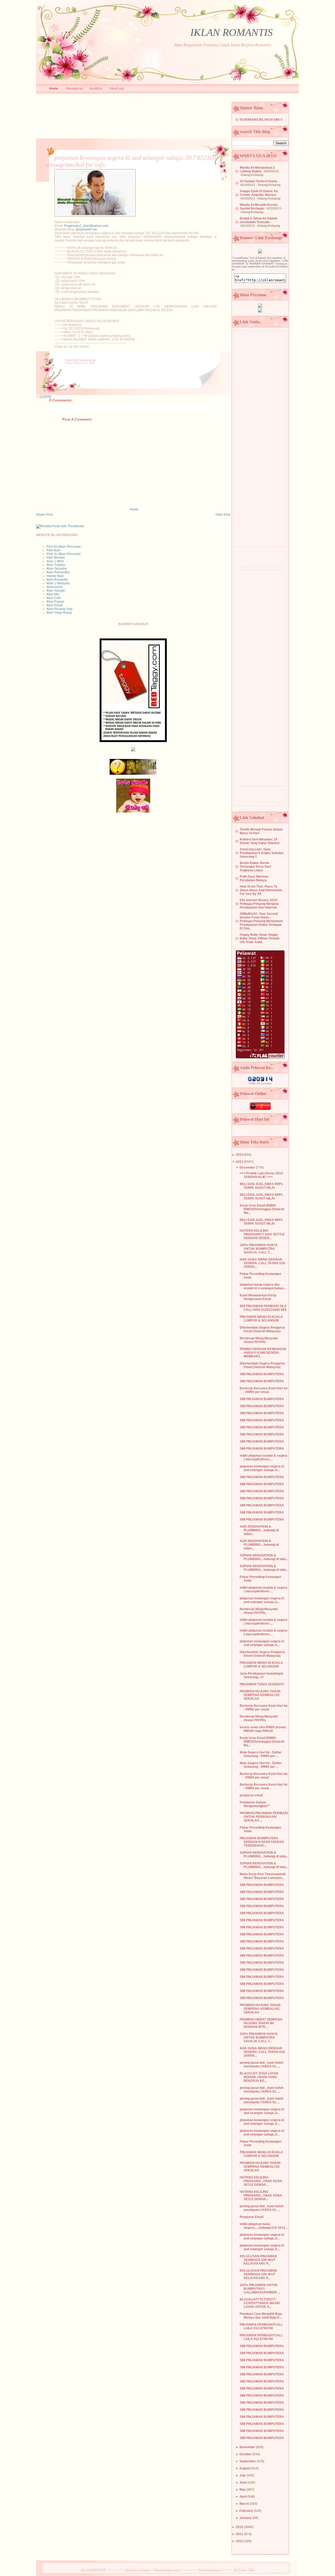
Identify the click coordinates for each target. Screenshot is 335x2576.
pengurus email (251, 1795)
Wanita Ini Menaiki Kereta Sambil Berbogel (259, 207)
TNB (252, 2570)
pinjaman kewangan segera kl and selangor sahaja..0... (262, 1468)
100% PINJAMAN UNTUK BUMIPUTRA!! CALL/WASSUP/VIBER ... (260, 2289)
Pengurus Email (252, 2217)
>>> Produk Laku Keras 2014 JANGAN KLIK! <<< (261, 1175)
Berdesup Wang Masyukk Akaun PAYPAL (259, 1340)
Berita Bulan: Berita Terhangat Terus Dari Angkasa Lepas (255, 867)
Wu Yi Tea (240, 2570)
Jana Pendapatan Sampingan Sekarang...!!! (261, 1675)
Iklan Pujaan (55, 602)
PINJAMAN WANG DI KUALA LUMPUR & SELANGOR (261, 1319)
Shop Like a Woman (137, 2570)
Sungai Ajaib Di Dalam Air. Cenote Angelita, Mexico (259, 193)
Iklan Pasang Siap (60, 609)
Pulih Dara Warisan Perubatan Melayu (254, 878)
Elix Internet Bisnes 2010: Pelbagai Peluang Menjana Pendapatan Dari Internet (259, 904)
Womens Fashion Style (167, 2570)
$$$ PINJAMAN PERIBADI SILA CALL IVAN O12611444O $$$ (263, 1308)
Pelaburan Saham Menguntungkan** (255, 1804)
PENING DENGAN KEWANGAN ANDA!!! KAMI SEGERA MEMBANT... (263, 1353)
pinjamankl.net (86, 229)
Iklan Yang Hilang (59, 613)
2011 (239, 2534)
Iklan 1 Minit (55, 561)
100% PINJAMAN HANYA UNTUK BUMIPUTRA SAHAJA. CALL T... (259, 1249)
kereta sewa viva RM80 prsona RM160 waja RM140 (263, 1729)
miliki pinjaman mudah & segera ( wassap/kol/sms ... (264, 1457)
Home (54, 89)
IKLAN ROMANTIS (231, 32)
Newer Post (44, 515)
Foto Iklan (54, 550)
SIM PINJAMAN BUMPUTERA (262, 1374)
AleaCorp (116, 89)
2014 (239, 1155)
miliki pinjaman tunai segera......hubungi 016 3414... (264, 2226)
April (243, 2497)
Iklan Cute (54, 598)
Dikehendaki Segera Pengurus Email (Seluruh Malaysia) (262, 1329)
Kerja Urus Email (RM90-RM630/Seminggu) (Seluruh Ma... (262, 1209)
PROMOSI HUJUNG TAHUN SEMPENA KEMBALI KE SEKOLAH (260, 1695)
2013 (239, 1162)
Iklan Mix (53, 594)
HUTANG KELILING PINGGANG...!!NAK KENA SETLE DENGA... (261, 2181)
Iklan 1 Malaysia (58, 583)
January (246, 2518)
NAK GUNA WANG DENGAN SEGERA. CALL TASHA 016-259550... (263, 1263)
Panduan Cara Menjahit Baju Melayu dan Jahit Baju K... (261, 2316)
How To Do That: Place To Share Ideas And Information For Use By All (261, 890)
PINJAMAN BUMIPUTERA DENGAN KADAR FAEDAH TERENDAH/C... (262, 1842)
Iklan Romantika (58, 572)
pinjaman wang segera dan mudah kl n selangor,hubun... (263, 1286)
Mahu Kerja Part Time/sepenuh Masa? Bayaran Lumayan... (263, 1876)
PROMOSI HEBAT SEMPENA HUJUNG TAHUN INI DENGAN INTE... (261, 2023)
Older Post (223, 515)
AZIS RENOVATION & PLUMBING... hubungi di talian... (259, 1530)
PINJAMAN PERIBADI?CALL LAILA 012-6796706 (261, 2326)
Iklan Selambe (57, 569)
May (243, 2490)
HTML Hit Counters (260, 1083)
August (245, 2468)
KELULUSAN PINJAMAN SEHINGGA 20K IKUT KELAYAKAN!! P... (258, 2260)
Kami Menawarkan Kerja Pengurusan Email (258, 1297)
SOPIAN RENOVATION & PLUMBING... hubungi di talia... (264, 1557)
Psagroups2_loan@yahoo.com (86, 226)
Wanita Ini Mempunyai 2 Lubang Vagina (257, 169)
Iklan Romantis (57, 580)
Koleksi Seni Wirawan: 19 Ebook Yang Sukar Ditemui (259, 841)
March (244, 2504)
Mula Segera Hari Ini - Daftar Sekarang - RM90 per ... (261, 1754)
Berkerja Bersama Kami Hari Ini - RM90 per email (264, 1390)
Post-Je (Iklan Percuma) (64, 554)
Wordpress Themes (210, 2570)
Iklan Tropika (56, 565)
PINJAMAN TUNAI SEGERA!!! (262, 1684)
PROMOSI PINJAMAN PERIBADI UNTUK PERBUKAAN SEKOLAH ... (264, 1817)
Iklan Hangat (56, 591)
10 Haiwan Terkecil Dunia (258, 181)
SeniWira (96, 89)
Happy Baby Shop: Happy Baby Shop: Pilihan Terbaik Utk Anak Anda (260, 938)
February (246, 2511)
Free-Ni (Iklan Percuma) (64, 547)
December (247, 1168)
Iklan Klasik (55, 605)
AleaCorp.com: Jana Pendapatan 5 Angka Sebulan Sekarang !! (262, 853)
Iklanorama (55, 587)
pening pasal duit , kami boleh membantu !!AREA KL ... (262, 2065)
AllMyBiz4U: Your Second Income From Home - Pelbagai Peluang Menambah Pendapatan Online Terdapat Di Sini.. (261, 921)
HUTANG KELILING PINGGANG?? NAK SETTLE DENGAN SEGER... (262, 1234)
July (243, 2475)
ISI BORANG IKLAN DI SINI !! (261, 120)
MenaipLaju (75, 89)
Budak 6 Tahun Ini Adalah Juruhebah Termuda (258, 220)
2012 (239, 2527)
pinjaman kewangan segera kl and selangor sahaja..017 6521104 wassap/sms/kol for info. (132, 161)
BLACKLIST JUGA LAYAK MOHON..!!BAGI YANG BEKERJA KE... (259, 2077)
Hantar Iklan (55, 576)
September (248, 2461)
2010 (239, 2541)
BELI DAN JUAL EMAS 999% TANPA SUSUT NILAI (261, 1186)
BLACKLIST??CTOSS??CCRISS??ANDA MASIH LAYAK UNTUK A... (260, 2303)
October (245, 2454)
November (247, 2447)
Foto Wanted (56, 558)
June (243, 2483)
